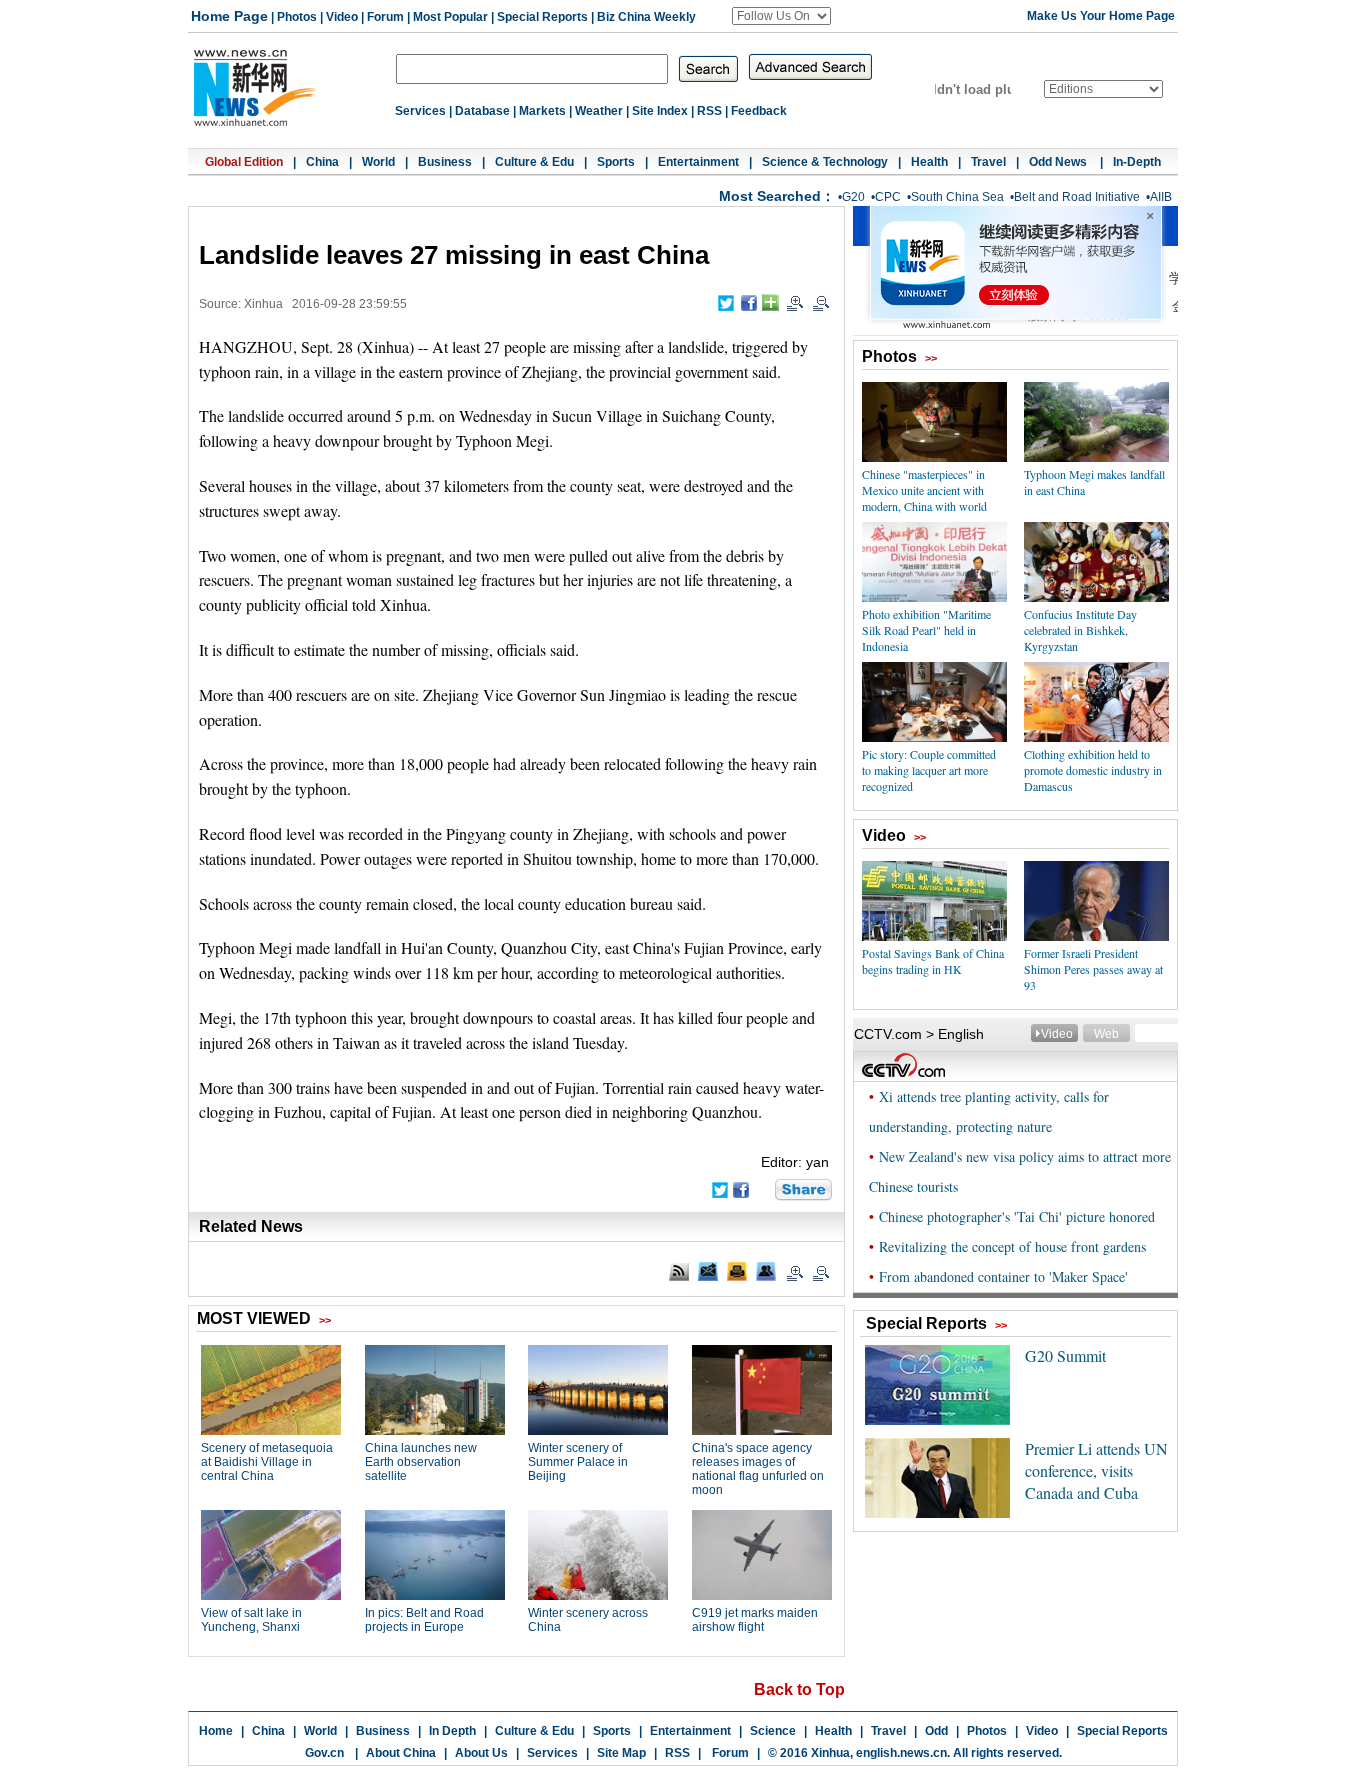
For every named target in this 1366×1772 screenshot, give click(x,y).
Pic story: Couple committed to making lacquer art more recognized (929, 770)
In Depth (452, 1731)
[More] (770, 302)
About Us (481, 1753)
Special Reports (542, 17)
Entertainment (698, 162)
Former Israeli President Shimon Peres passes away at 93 (1093, 969)
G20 (853, 197)
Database (482, 111)
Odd (936, 1731)
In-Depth (1137, 162)
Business (445, 162)
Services (420, 111)
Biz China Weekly (646, 17)
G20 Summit (1065, 1355)
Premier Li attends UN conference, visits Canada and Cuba (1096, 1470)
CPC (888, 197)
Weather (599, 111)
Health (929, 162)
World (378, 162)
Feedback (759, 111)
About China (401, 1753)
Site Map (621, 1753)
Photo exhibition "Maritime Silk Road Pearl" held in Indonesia (926, 630)
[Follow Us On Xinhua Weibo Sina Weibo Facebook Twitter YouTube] (781, 16)
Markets (542, 111)
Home (216, 1731)
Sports (616, 162)
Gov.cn (324, 1753)
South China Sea (957, 197)
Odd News (1059, 162)
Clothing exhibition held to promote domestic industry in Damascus (1093, 770)
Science (773, 1731)
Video (342, 17)
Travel (988, 162)
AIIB (1161, 197)
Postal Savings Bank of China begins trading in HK (933, 961)
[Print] (737, 1271)
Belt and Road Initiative (1077, 197)
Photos (297, 17)
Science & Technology (825, 162)
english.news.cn (901, 1753)
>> (931, 358)
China (322, 162)
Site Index (660, 111)
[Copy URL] (766, 1271)
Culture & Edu (534, 162)
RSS (709, 111)
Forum (385, 17)
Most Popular (450, 17)
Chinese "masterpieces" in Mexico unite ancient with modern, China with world (924, 490)
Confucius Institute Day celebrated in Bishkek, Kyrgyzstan (1080, 630)
